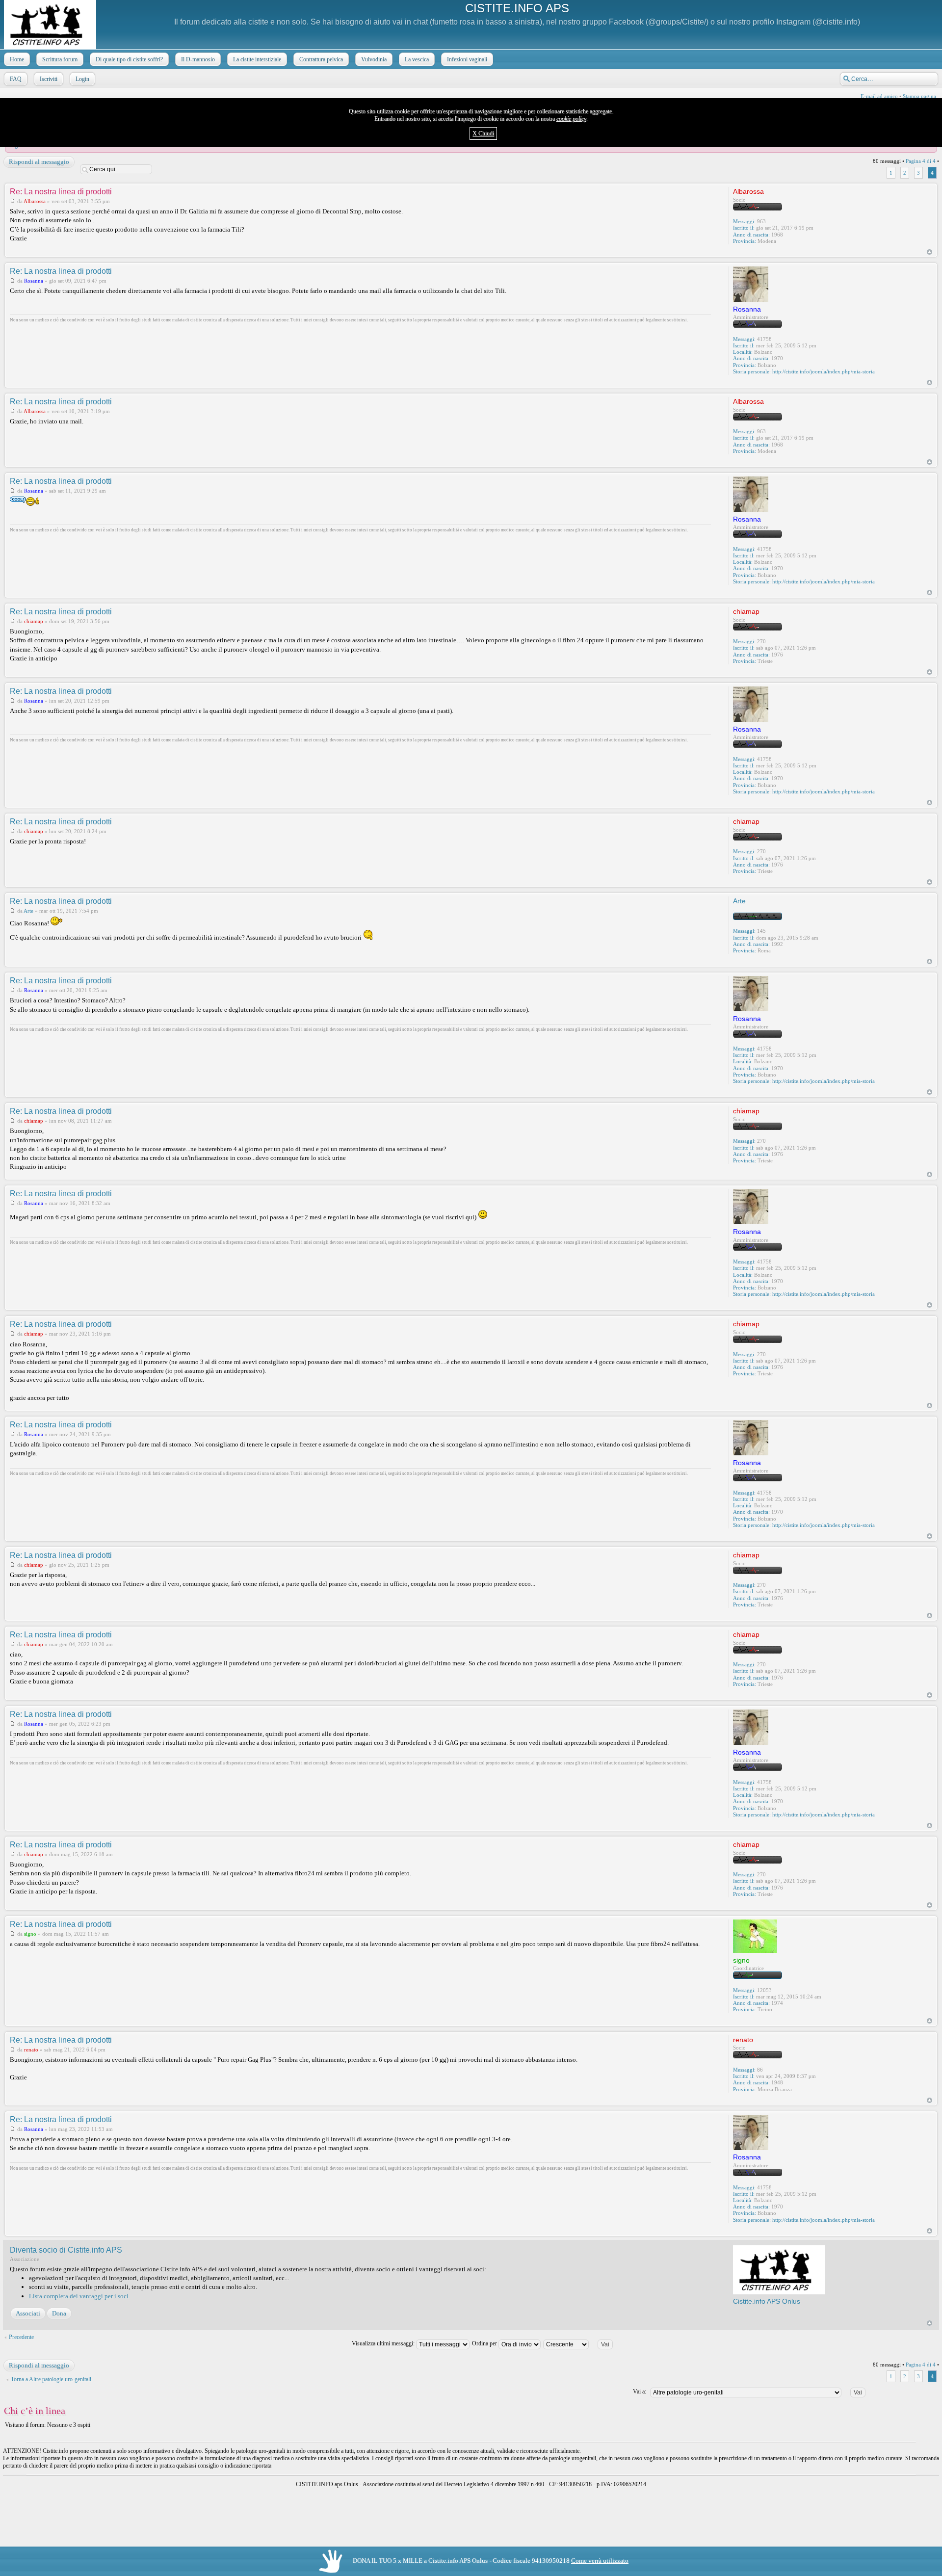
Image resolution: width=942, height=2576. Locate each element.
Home (17, 59)
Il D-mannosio (198, 59)
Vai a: (640, 2392)
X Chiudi (483, 133)
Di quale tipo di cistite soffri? (129, 59)
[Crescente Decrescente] (582, 2343)
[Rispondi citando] (696, 191)
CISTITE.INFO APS (517, 8)
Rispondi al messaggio (39, 162)
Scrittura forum (60, 59)
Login (82, 79)
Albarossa (35, 201)
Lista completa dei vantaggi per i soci (79, 2296)
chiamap (34, 621)
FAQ (16, 79)
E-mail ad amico (879, 96)
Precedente (21, 2337)
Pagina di (921, 161)
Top (929, 252)
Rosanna (34, 281)
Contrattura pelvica (321, 59)
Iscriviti (49, 79)
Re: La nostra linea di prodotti (61, 192)
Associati (28, 2313)
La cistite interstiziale (257, 59)
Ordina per (485, 2343)
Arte (28, 911)
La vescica (417, 59)
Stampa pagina (919, 96)
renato (31, 2050)
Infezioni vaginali (467, 59)
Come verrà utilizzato (600, 2561)
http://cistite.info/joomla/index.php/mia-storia (824, 371)
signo (30, 1934)
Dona (59, 2313)
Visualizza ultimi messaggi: (384, 2343)
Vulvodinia (374, 59)
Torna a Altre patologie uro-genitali (51, 2379)
